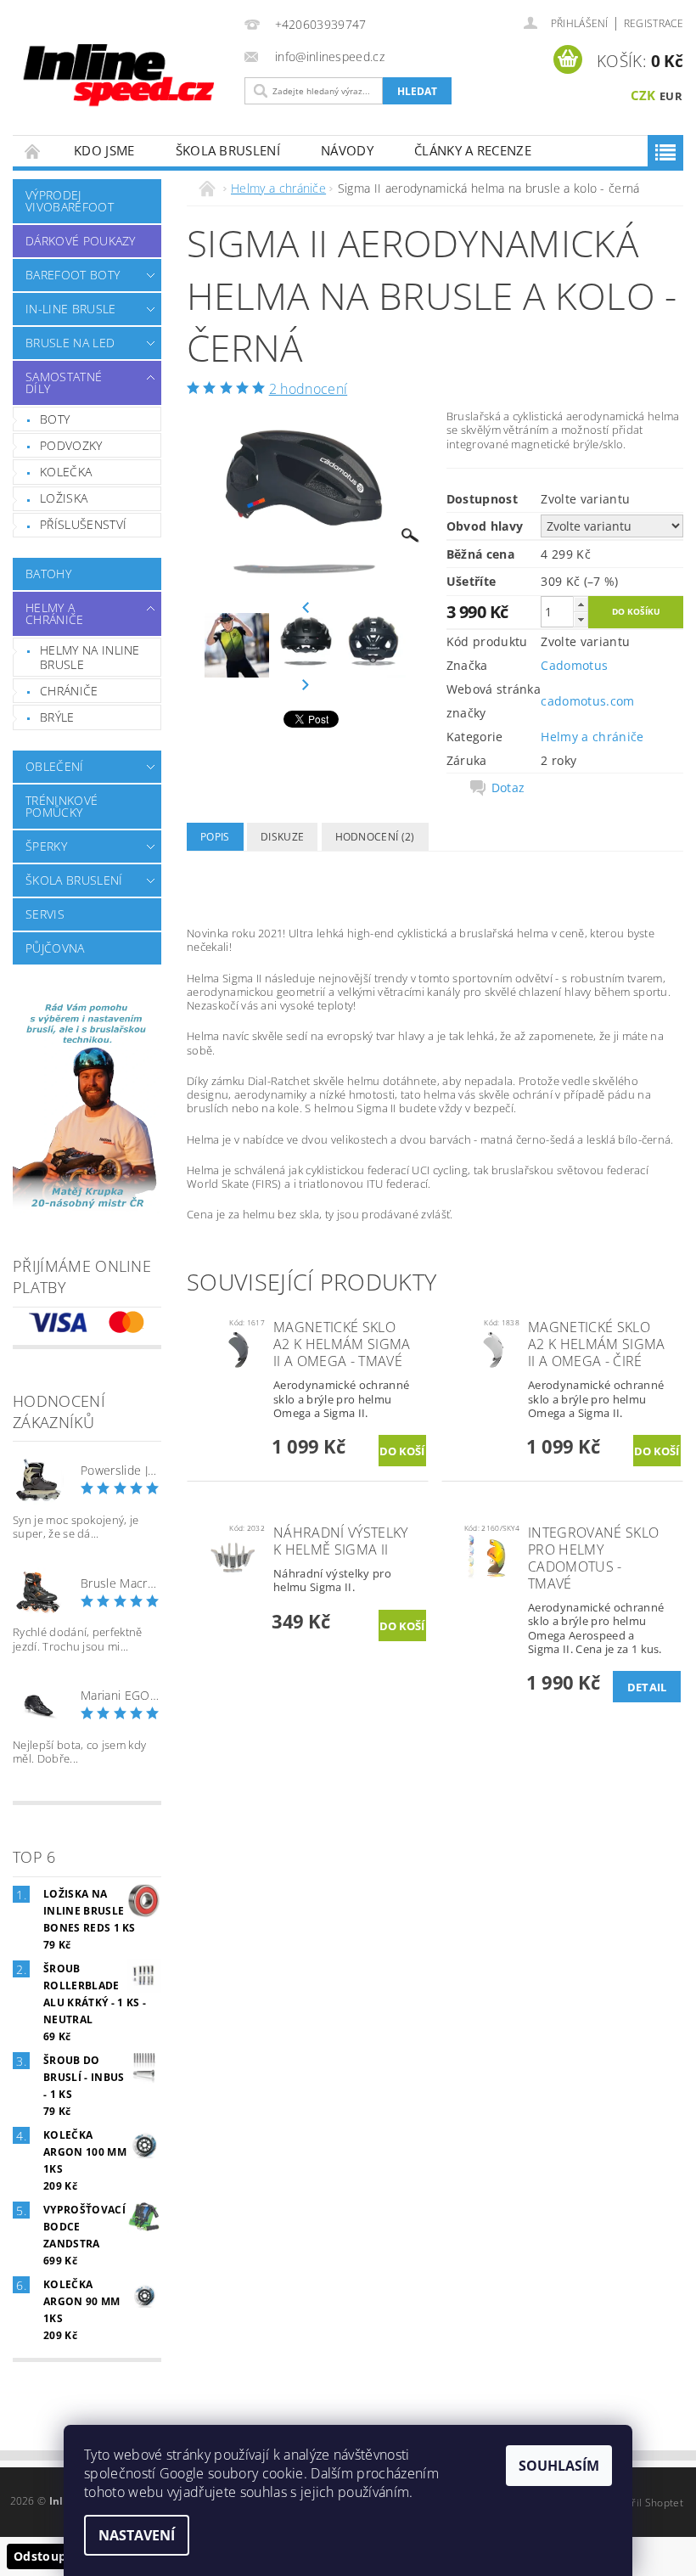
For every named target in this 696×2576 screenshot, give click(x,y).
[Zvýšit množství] (581, 604)
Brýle (57, 717)
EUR (671, 96)
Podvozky (71, 445)
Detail (647, 1687)
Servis (45, 914)
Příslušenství (83, 524)
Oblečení (55, 766)
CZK (643, 95)
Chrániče (69, 691)
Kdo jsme (104, 150)
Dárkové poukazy (81, 241)
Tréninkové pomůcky (62, 806)
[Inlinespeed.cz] (124, 70)
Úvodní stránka (33, 151)
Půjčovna (55, 948)
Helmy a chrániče (55, 613)
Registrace (654, 23)
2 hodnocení (309, 389)
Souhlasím (559, 2466)
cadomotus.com (587, 701)
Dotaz (508, 788)
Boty (55, 419)
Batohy (48, 574)
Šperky (46, 846)
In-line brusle (70, 309)
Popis (215, 837)
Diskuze (282, 837)
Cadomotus (574, 665)
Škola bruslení (228, 150)
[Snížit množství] (581, 619)
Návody (347, 150)
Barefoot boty (73, 275)
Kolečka (66, 472)
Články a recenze (473, 150)
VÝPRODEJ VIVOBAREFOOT (70, 201)
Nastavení (137, 2535)
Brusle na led (70, 343)
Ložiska (64, 498)
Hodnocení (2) (375, 837)
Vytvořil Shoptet (644, 2503)
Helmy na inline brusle (90, 658)
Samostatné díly (64, 382)
